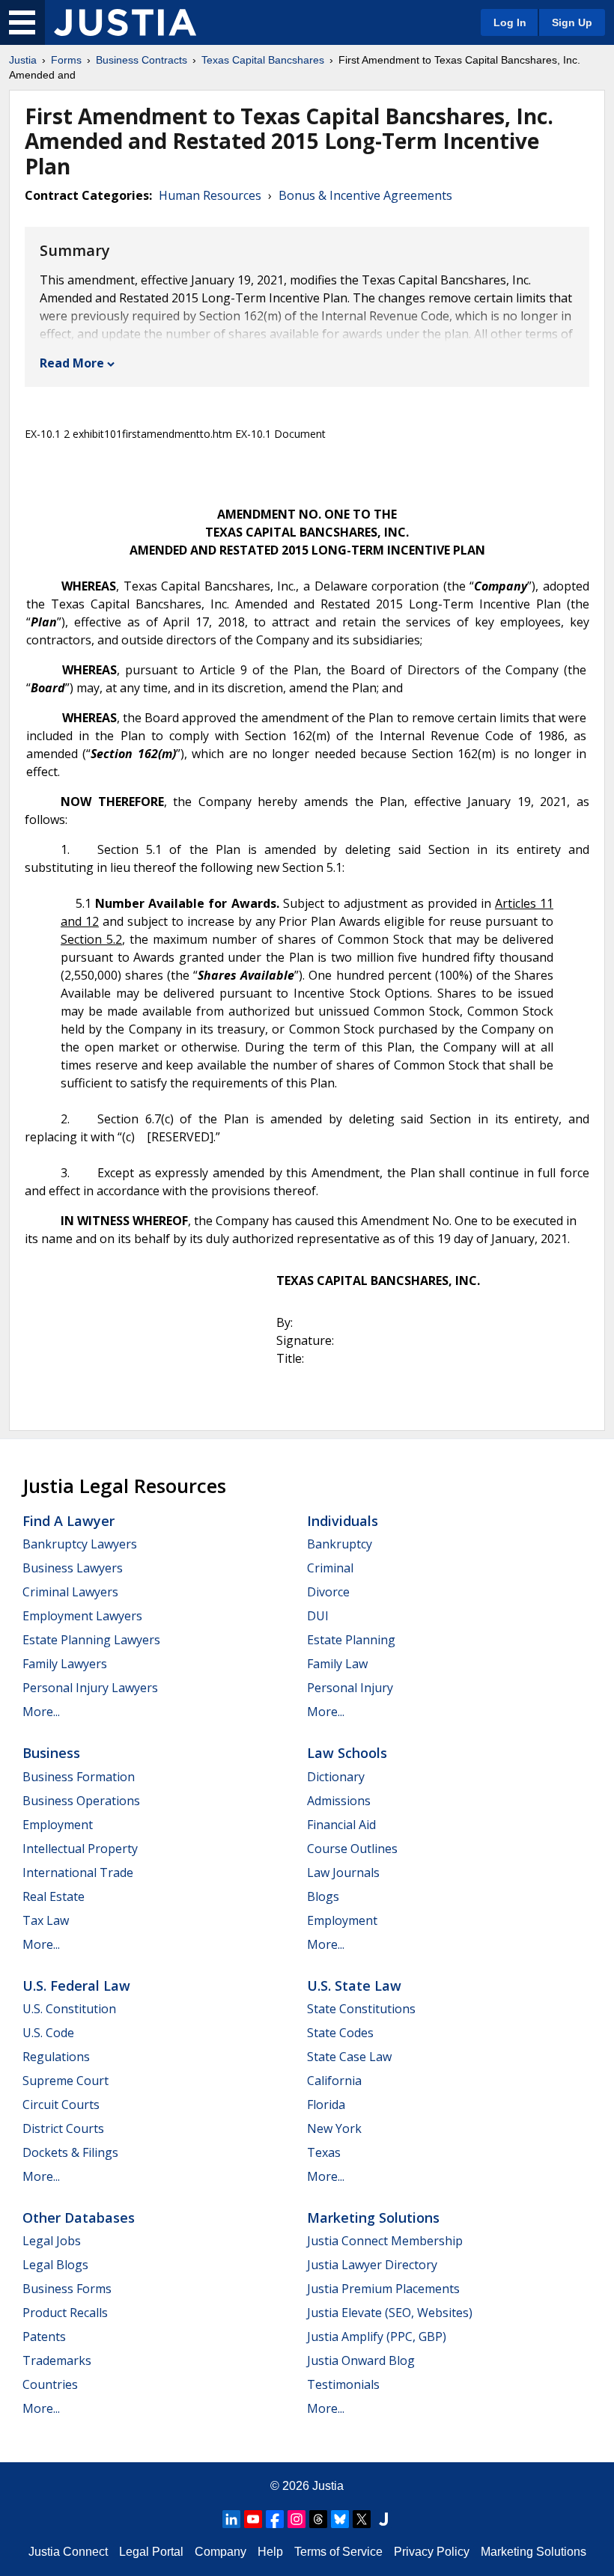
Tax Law (46, 1920)
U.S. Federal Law (76, 1986)
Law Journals (343, 1873)
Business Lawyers (73, 1568)
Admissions (339, 1801)
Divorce (328, 1592)
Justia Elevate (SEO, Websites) (390, 2313)
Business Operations (81, 1801)
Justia (23, 60)
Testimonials (343, 2384)
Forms (66, 60)
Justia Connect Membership (385, 2241)
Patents (44, 2337)
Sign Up (572, 22)
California (334, 2081)
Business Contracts (142, 60)
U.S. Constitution (69, 2009)
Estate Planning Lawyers (91, 1640)
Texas (324, 2152)
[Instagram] (297, 2519)
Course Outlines (352, 1849)
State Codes (340, 2033)
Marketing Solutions (373, 2218)
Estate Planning (351, 1640)
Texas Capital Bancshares (263, 60)
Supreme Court (66, 2081)
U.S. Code (48, 2033)
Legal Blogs (55, 2265)
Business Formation (79, 1777)
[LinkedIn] (231, 2519)
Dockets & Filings (70, 2152)
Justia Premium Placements (383, 2289)
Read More (72, 363)
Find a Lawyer (69, 1521)
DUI (318, 1616)
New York (334, 2128)
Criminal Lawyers (70, 1592)
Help (270, 2552)
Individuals (343, 1521)
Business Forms (67, 2289)
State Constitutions (361, 2009)
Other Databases (79, 2218)
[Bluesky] (340, 2519)
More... (41, 1712)
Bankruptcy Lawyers (80, 1544)
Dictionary (336, 1777)
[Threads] (318, 2519)
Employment (58, 1825)
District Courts (63, 2128)
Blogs (323, 1896)
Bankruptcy (340, 1544)
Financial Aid (341, 1825)
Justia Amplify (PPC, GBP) (377, 2337)
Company (221, 2552)
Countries (50, 2384)
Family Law (337, 1664)
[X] (362, 2519)
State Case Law (349, 2057)
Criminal (330, 1568)
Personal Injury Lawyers (90, 1688)
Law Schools (347, 1753)
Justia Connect (68, 2552)
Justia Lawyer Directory (372, 2265)
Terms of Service (338, 2552)
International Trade (78, 1873)
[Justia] (125, 22)
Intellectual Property (80, 1849)
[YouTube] (253, 2519)
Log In (510, 22)
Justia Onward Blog (361, 2360)
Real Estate (54, 1896)
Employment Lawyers (82, 1616)
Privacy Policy (432, 2552)
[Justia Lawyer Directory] (383, 2519)
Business (51, 1753)
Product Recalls (65, 2313)
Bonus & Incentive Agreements (365, 195)
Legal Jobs (52, 2241)
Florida (326, 2105)
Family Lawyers (65, 1664)
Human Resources (210, 195)
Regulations (56, 2057)
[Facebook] (275, 2519)
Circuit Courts (61, 2105)
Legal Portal (151, 2552)
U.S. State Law (354, 1986)
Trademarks (57, 2360)
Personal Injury (350, 1688)
